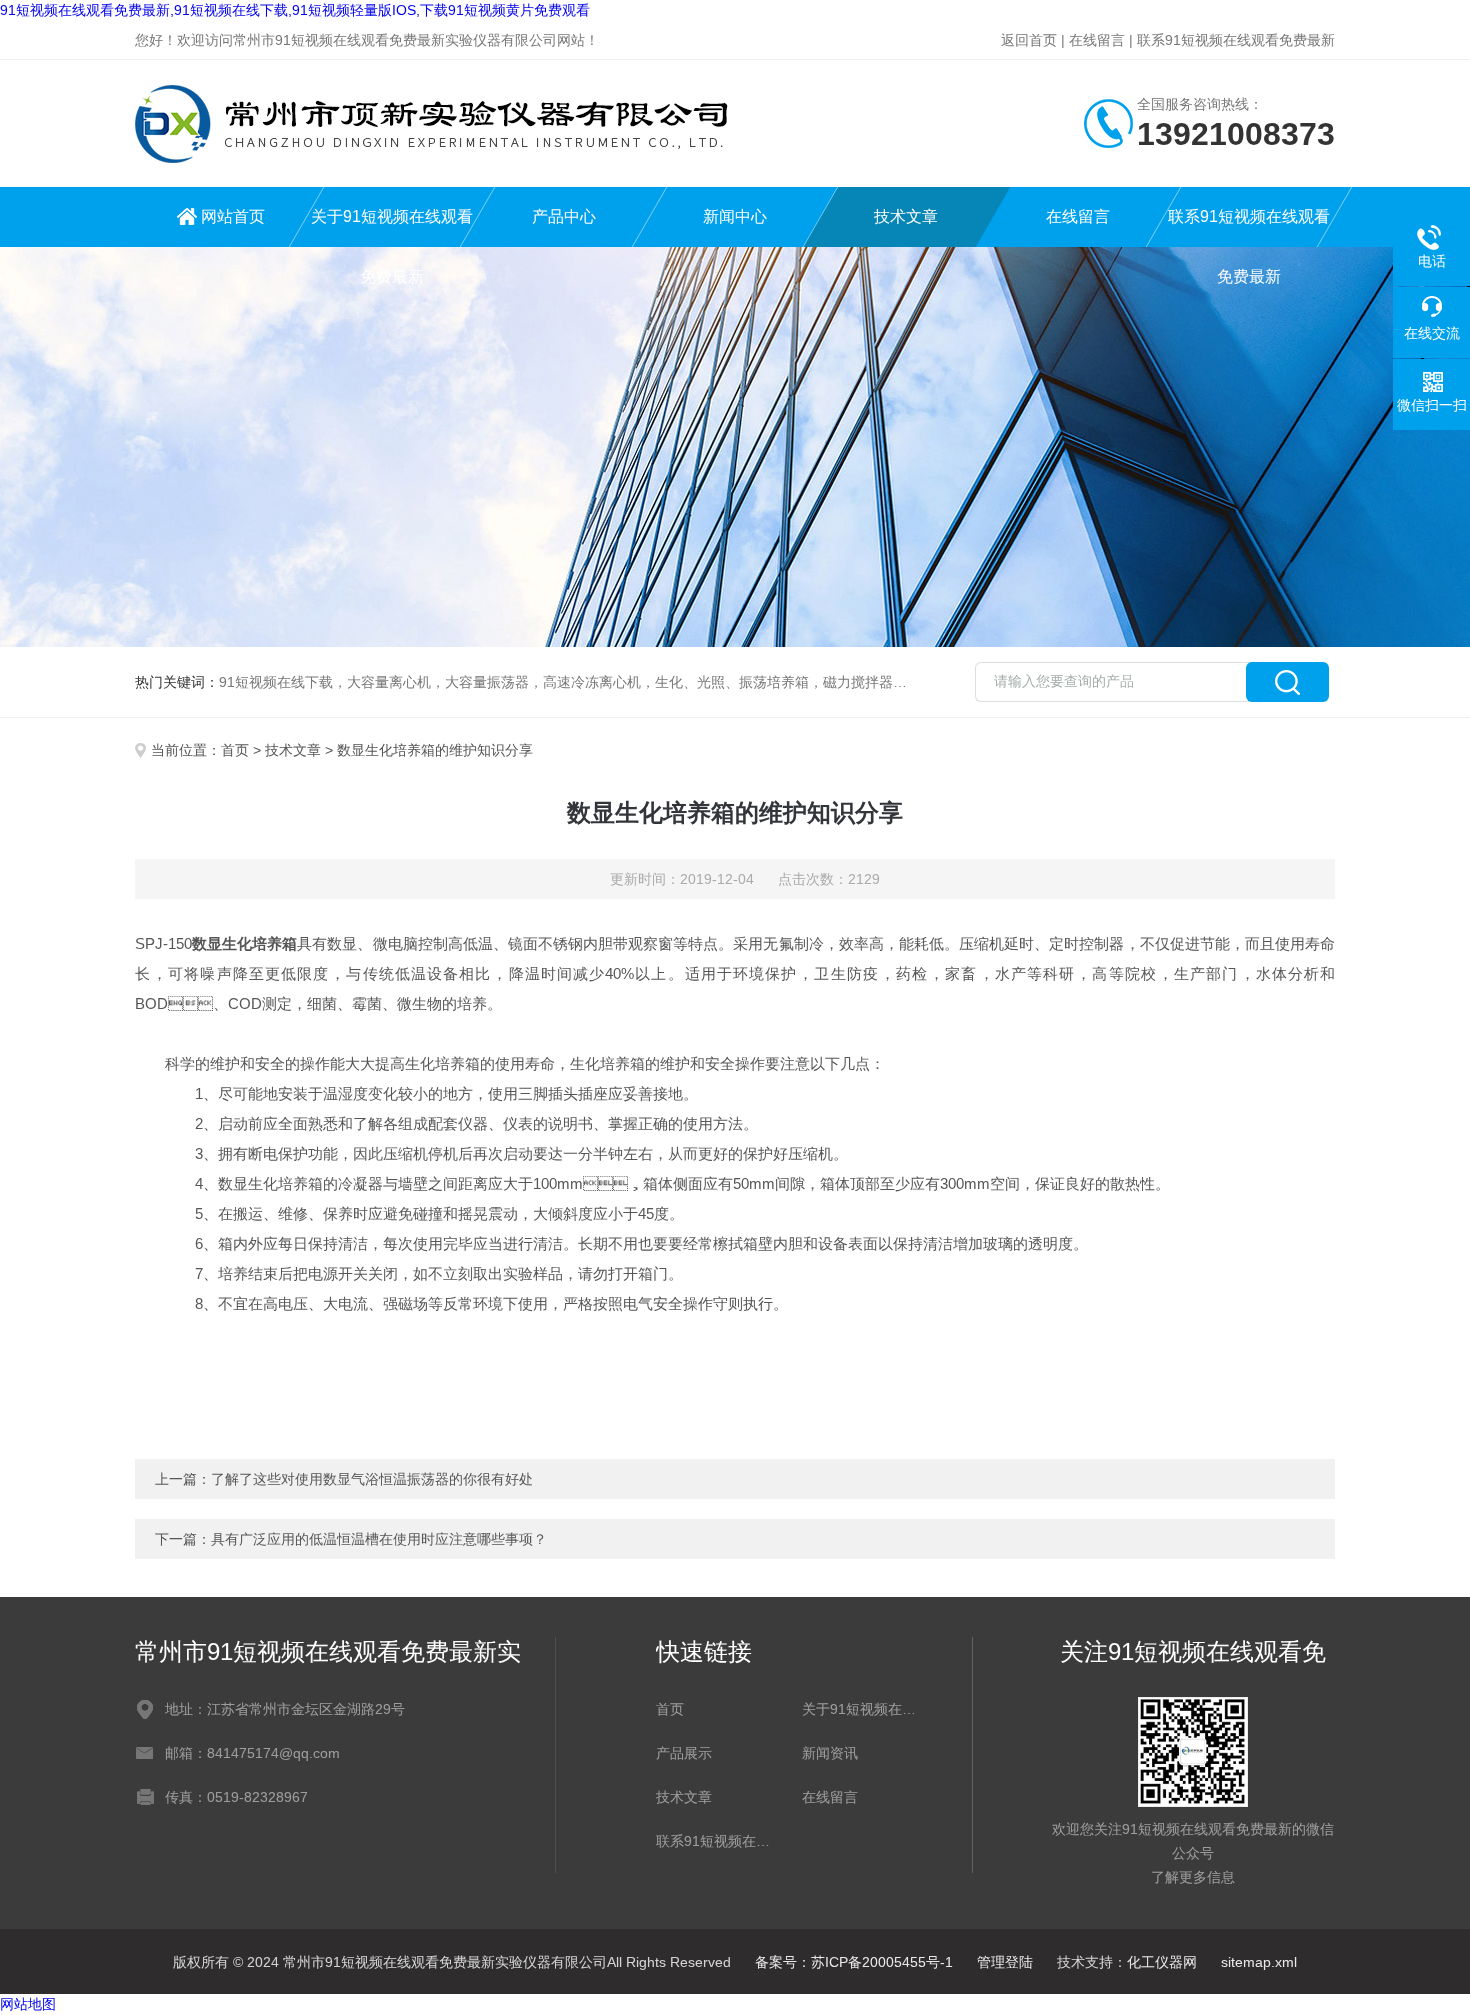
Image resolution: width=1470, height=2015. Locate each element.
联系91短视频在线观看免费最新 (1236, 40)
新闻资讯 (830, 1753)
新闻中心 (735, 216)
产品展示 (684, 1753)
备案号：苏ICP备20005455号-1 (854, 1962)
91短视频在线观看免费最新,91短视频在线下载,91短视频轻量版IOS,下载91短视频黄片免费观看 (295, 10)
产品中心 (564, 216)
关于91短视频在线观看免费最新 (392, 227)
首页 (235, 750)
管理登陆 (1005, 1962)
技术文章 (906, 216)
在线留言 (1097, 40)
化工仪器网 (1162, 1962)
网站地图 (28, 2004)
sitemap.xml (1259, 1962)
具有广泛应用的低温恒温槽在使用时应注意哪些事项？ (379, 1539)
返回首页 (1029, 40)
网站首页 (233, 216)
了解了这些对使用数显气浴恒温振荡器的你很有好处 (372, 1479)
